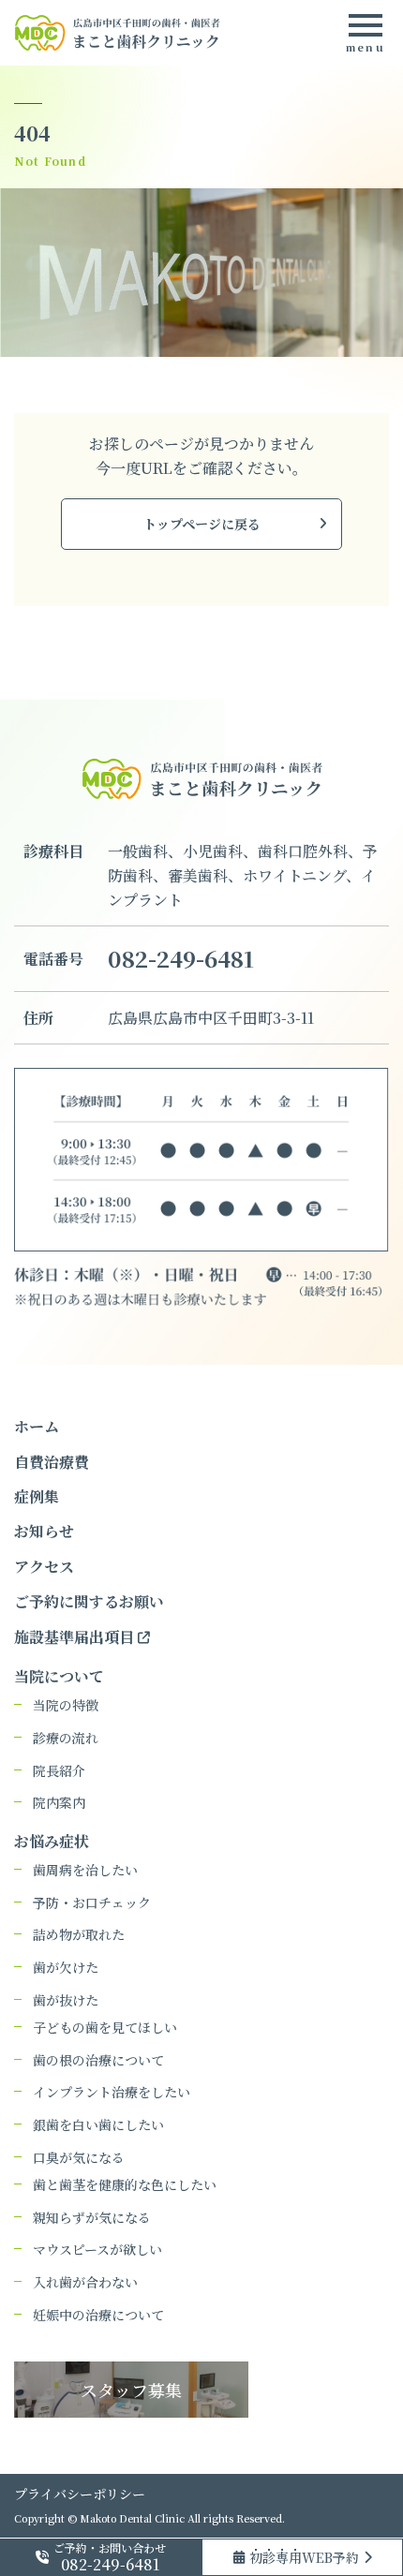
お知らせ (44, 1531)
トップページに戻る (202, 524)
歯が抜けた (66, 2000)
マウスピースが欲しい (97, 2250)
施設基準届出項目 (76, 1637)
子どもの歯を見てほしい (105, 2028)
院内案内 (59, 1803)
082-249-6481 (181, 958)
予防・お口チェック (92, 1903)
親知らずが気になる (92, 2218)
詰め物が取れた (79, 1935)
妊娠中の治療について (98, 2315)
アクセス (44, 1567)
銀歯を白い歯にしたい (98, 2125)
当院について (59, 1676)
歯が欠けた (66, 1968)
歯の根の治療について (98, 2060)
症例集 (37, 1496)
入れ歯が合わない (85, 2282)
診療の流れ (66, 1738)
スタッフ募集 (131, 2390)
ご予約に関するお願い (89, 1601)
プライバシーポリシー (80, 2494)
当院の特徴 (66, 1705)
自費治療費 (52, 1462)
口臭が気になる (79, 2158)
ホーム (37, 1426)
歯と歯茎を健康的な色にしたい (125, 2185)
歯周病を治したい (85, 1870)
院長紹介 (59, 1771)
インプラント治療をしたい (112, 2092)
